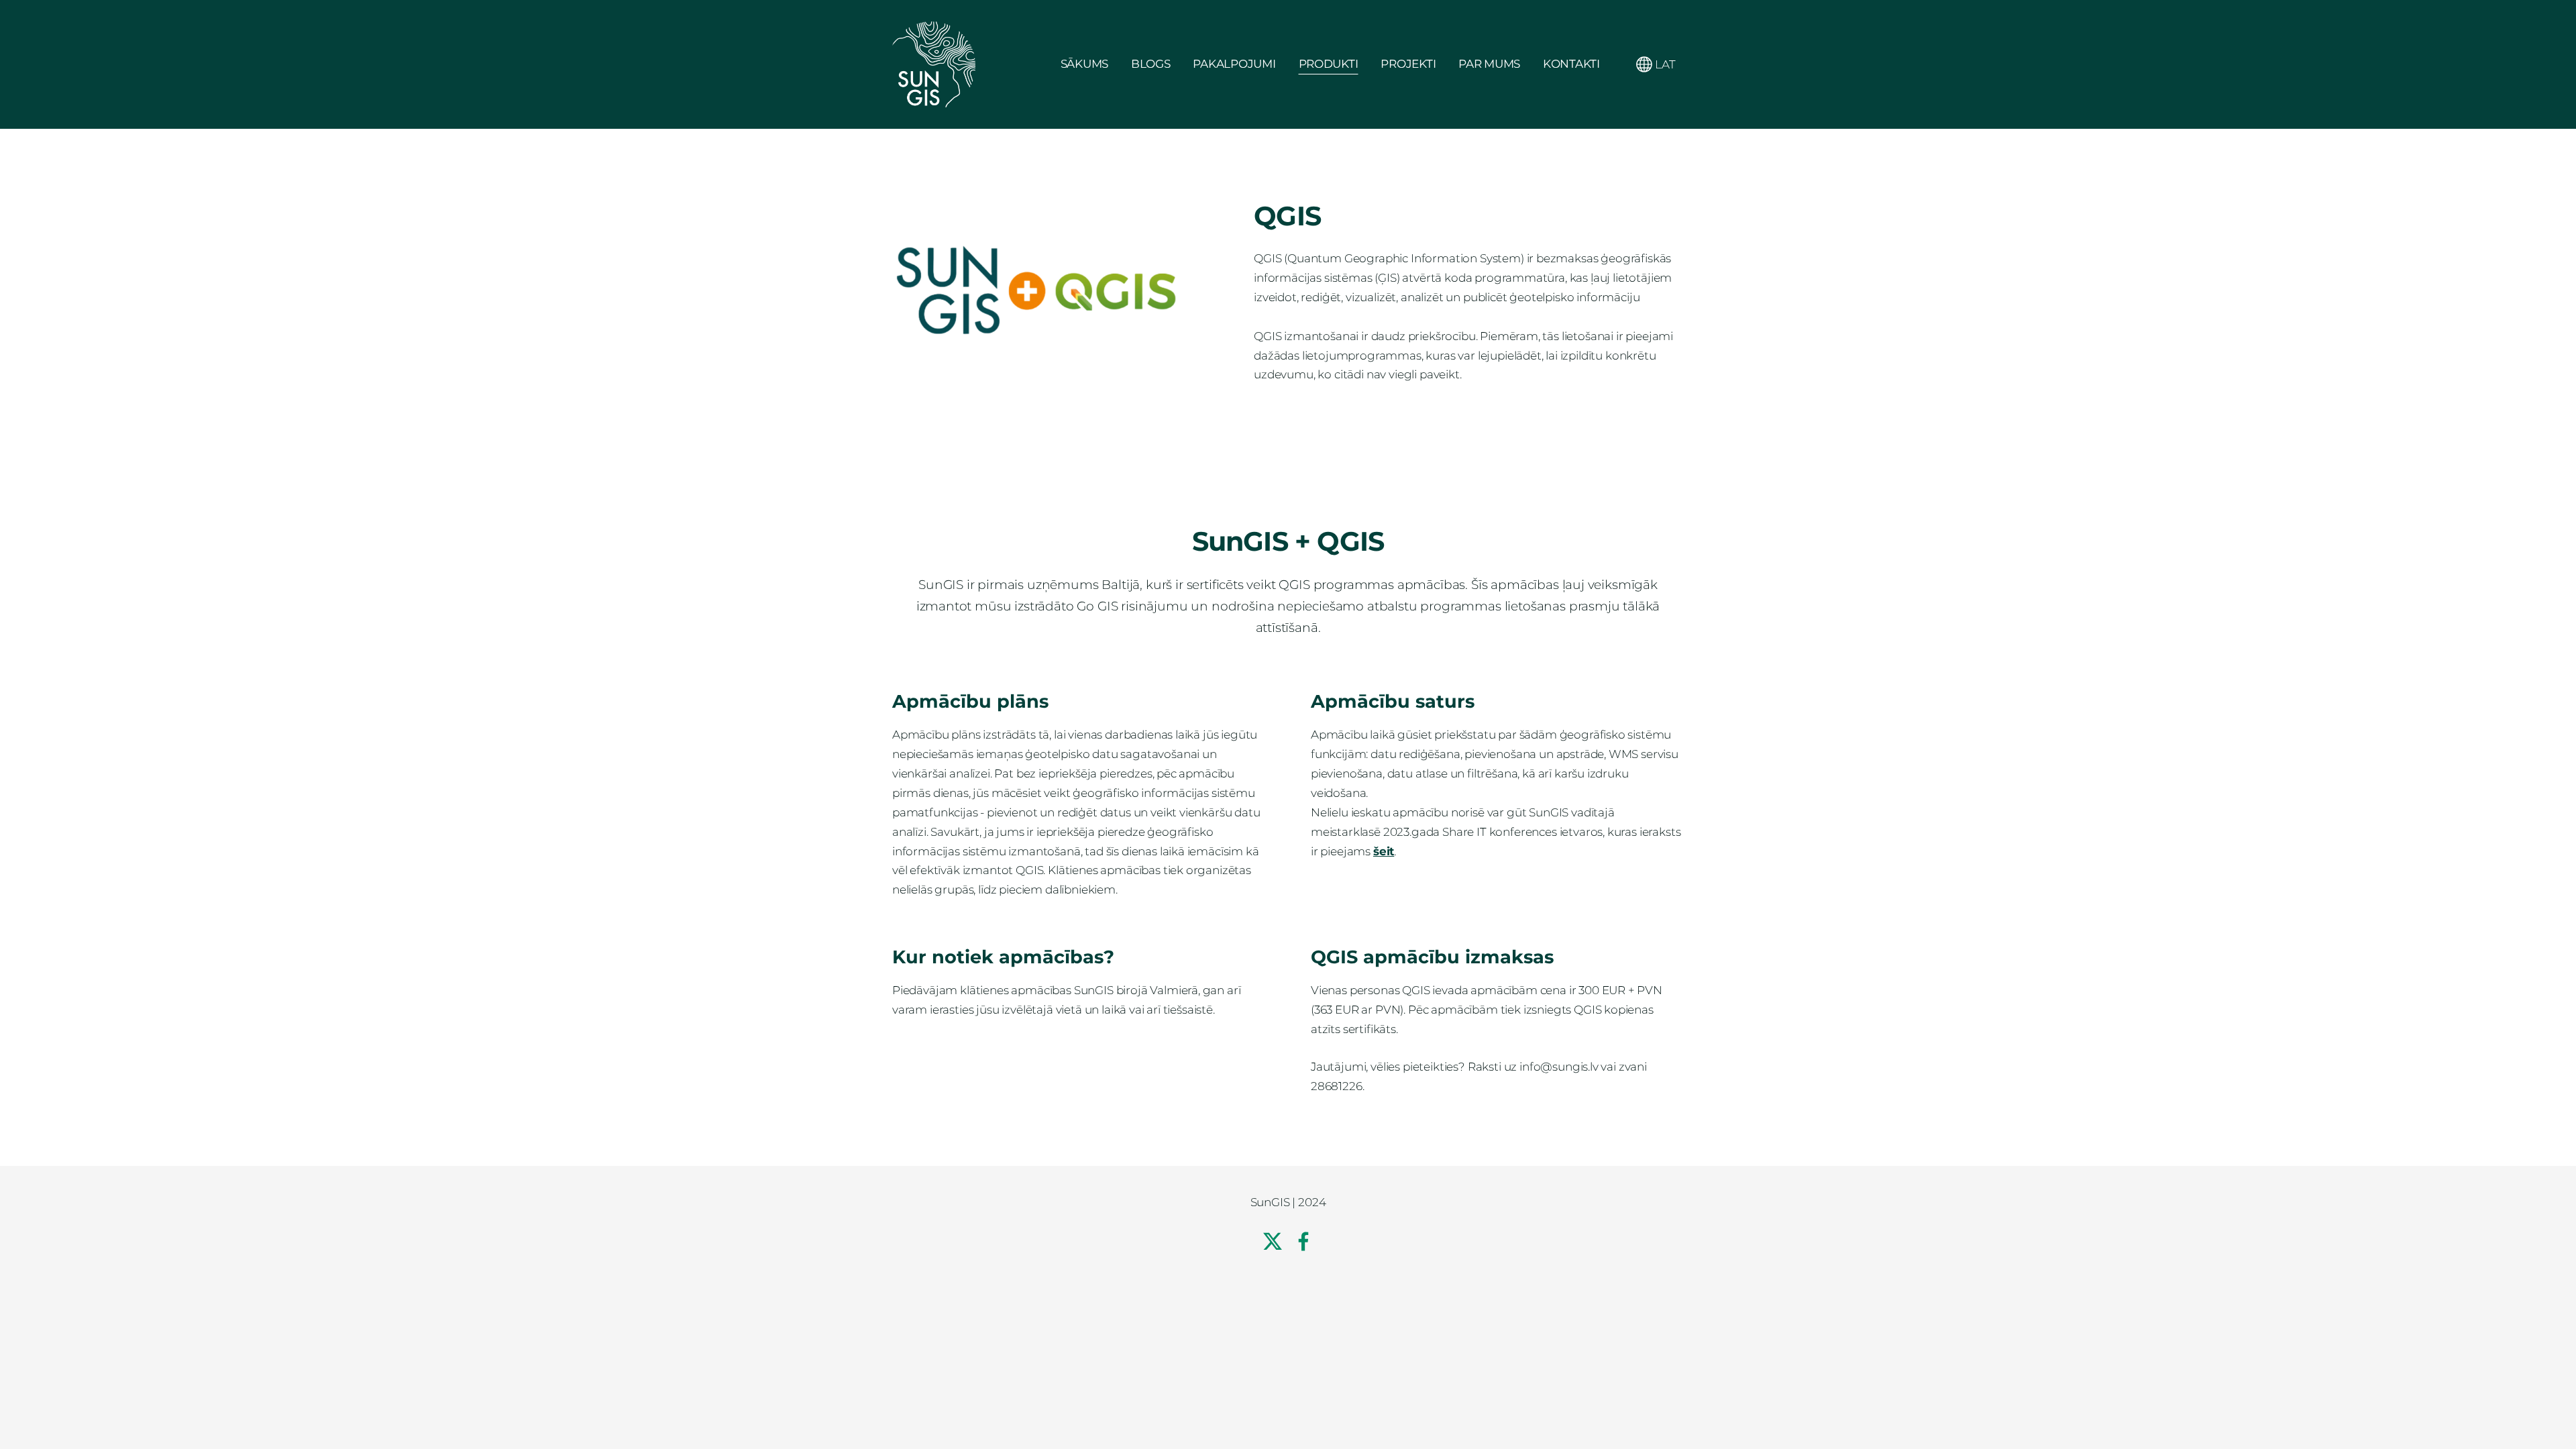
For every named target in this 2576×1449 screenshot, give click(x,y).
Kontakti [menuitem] (1571, 64)
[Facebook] (1303, 1241)
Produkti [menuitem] (1329, 64)
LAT (1664, 64)
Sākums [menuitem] (1084, 64)
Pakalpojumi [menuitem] (1234, 64)
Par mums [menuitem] (1489, 64)
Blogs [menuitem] (1151, 64)
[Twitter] (1273, 1241)
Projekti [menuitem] (1408, 64)
